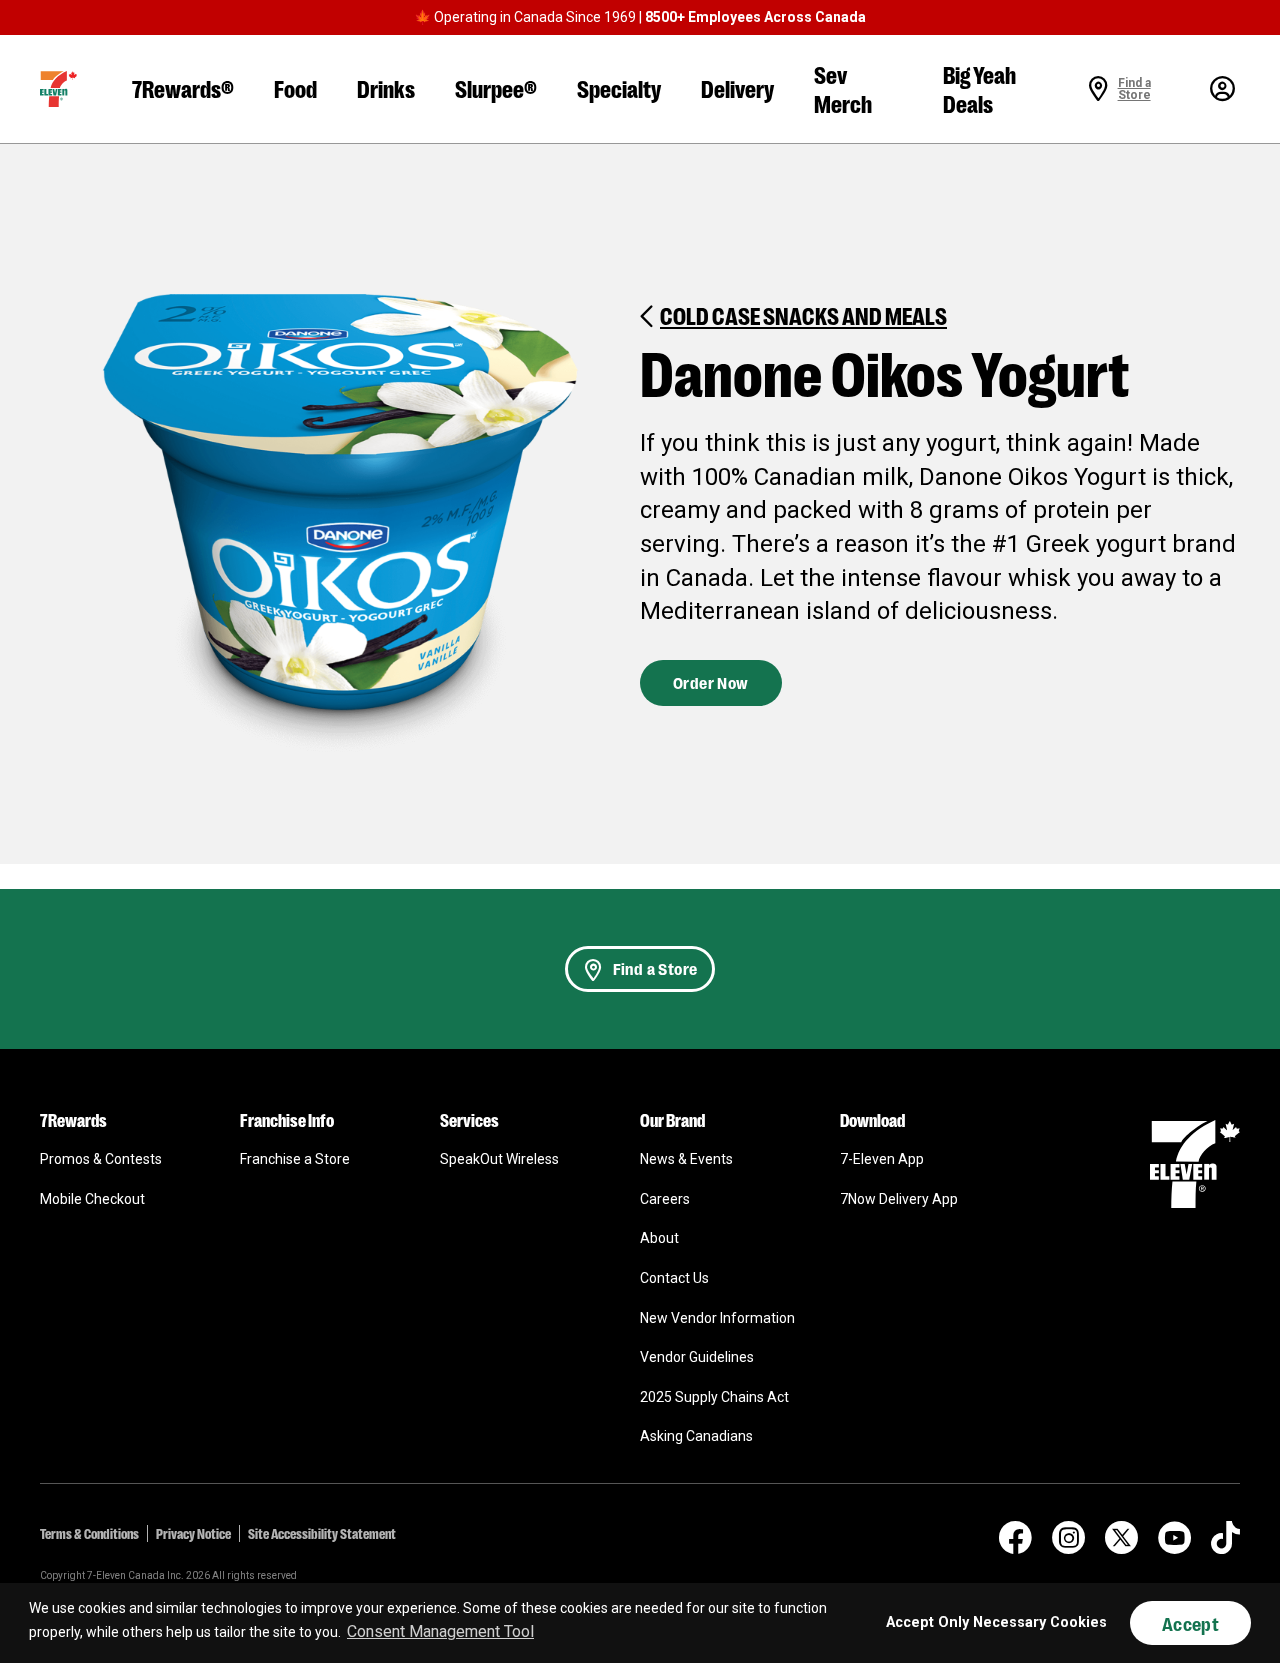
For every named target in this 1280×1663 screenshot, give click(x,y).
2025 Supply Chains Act (714, 1397)
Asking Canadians (696, 1436)
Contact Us (674, 1278)
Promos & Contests (101, 1159)
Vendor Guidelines (697, 1357)
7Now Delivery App (899, 1199)
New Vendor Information (717, 1318)
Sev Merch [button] (843, 88)
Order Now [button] (711, 682)
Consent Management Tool (440, 1631)
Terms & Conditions (89, 1533)
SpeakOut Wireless (499, 1159)
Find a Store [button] (655, 968)
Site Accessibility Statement (322, 1533)
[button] (58, 89)
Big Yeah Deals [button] (979, 88)
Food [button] (295, 87)
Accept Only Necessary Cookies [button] (996, 1622)
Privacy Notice (193, 1533)
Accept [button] (1190, 1623)
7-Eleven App (882, 1159)
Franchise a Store (295, 1159)
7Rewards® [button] (183, 87)
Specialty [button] (619, 87)
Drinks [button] (386, 87)
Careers (665, 1199)
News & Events (686, 1159)
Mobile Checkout (92, 1199)
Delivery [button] (737, 87)
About (659, 1238)
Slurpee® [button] (496, 87)
